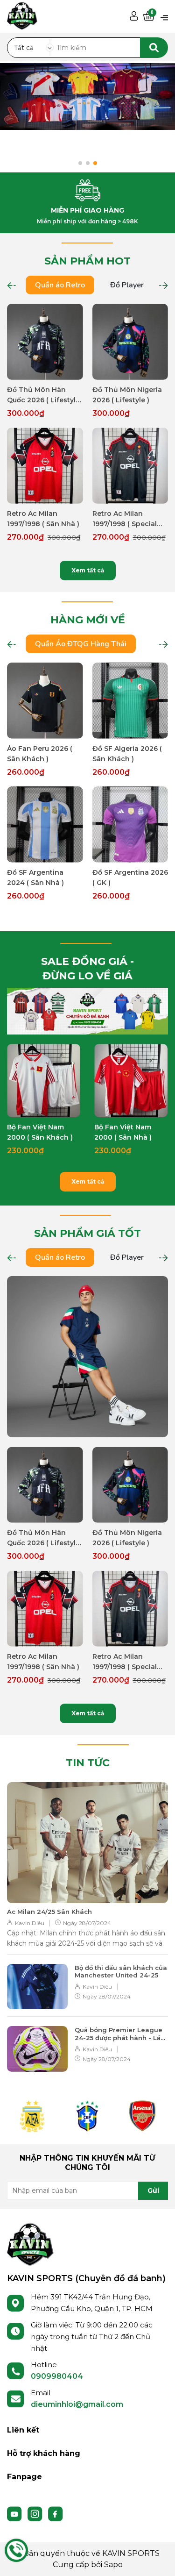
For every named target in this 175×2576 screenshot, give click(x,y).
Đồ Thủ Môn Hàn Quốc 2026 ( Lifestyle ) (43, 395)
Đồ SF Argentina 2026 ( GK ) (130, 878)
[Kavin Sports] (22, 14)
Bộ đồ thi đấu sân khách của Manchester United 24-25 (121, 1972)
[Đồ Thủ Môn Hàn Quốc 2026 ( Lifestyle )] (45, 342)
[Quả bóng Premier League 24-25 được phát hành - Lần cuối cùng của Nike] (37, 2049)
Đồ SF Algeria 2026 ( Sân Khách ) (127, 754)
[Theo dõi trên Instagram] (36, 2513)
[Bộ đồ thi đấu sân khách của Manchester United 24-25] (37, 1987)
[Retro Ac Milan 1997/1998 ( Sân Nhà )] (45, 466)
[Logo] (30, 2244)
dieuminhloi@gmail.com (77, 2404)
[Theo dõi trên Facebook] (56, 2513)
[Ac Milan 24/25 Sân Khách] (87, 1843)
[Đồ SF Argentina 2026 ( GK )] (130, 824)
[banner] (87, 1011)
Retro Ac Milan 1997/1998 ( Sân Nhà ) (43, 519)
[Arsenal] (142, 2116)
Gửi (153, 2191)
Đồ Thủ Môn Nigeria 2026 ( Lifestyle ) (127, 395)
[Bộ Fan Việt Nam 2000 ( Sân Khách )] (44, 1081)
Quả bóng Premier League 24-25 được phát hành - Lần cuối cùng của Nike (120, 2034)
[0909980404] (16, 2550)
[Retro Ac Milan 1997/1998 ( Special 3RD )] (130, 466)
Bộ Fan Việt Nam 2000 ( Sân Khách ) (40, 1132)
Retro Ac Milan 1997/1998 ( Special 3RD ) (125, 519)
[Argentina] (32, 2116)
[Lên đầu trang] (159, 2560)
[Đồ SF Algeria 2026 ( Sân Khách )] (130, 701)
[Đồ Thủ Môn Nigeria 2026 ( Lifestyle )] (130, 342)
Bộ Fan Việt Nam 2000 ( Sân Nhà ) (123, 1132)
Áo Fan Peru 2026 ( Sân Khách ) (40, 754)
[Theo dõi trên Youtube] (15, 2513)
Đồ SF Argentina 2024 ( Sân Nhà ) (35, 878)
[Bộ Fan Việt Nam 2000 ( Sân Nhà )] (131, 1081)
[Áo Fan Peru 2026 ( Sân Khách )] (45, 701)
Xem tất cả (88, 570)
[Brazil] (87, 2116)
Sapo (113, 2565)
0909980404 (57, 2376)
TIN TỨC (88, 1763)
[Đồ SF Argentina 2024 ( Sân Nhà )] (45, 824)
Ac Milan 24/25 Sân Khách (49, 1912)
